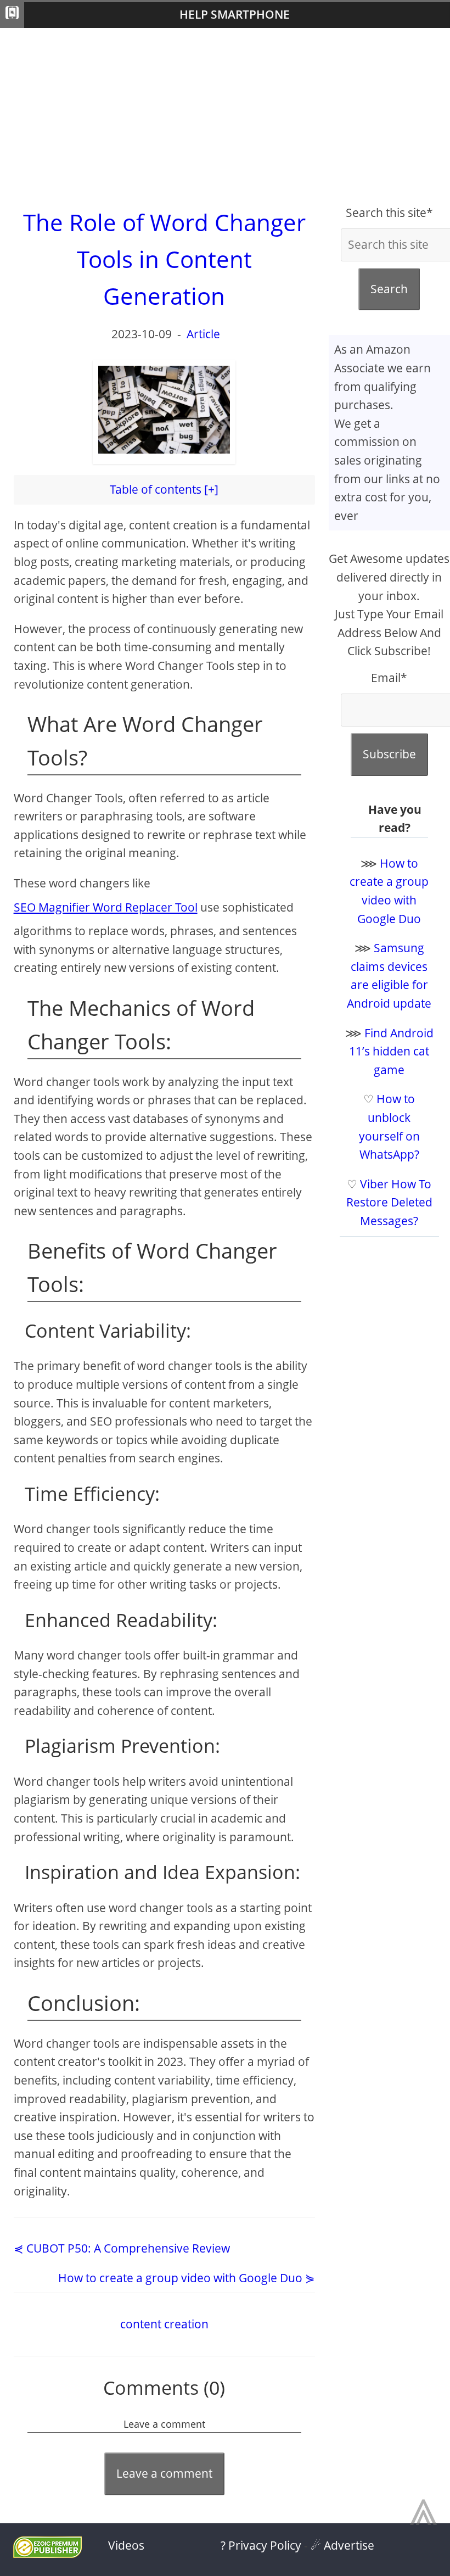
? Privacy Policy (261, 2545)
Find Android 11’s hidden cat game (391, 1051)
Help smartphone (235, 14)
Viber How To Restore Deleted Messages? (389, 1202)
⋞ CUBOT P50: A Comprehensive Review (122, 2248)
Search (389, 289)
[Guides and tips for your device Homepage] (12, 15)
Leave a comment (164, 2473)
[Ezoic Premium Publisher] (47, 2553)
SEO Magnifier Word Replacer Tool (106, 907)
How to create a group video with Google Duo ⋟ (187, 2278)
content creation (164, 2324)
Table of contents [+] (164, 489)
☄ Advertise (342, 2545)
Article (203, 334)
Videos (126, 2545)
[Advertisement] (225, 116)
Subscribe (389, 754)
